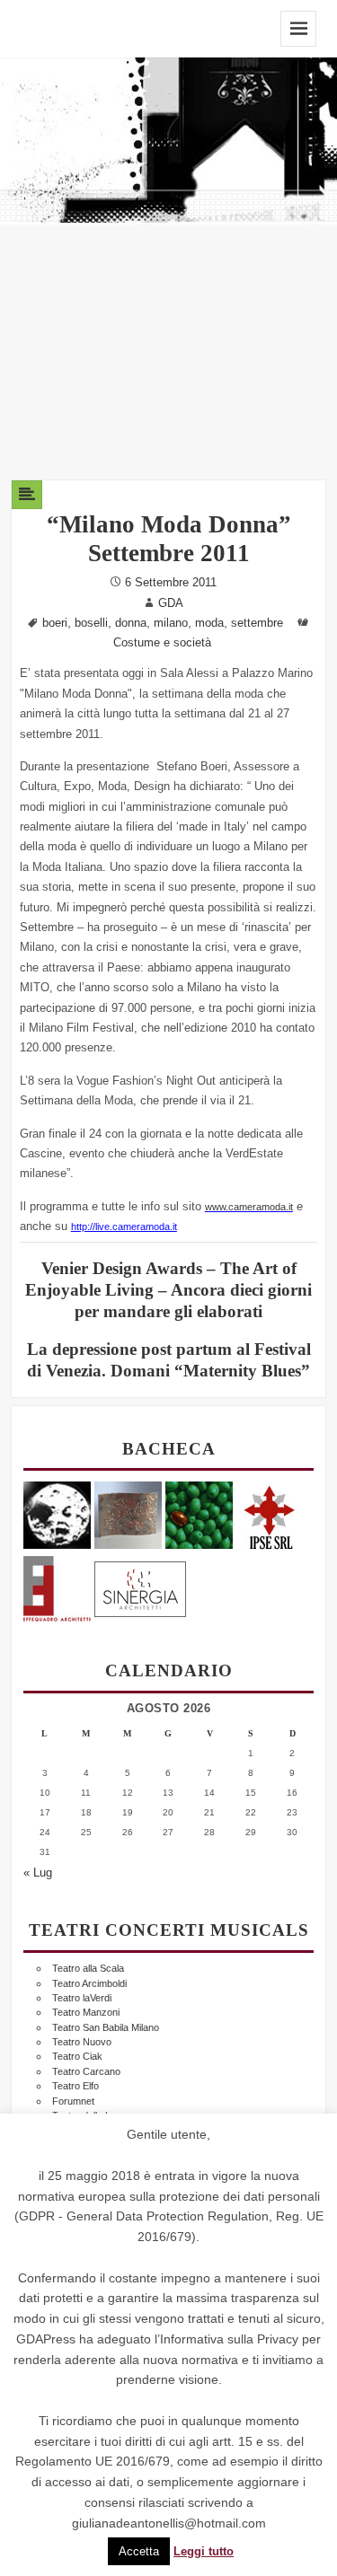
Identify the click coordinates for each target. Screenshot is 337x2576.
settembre (257, 623)
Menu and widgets (298, 29)
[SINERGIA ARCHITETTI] (140, 1586)
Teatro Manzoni (86, 2012)
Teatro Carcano (86, 2071)
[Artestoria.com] (128, 1514)
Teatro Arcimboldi (89, 1983)
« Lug (38, 1873)
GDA (171, 603)
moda (209, 623)
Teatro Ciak (77, 2056)
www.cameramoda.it (249, 1207)
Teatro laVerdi (82, 1998)
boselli (91, 623)
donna (131, 623)
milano (171, 623)
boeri (55, 623)
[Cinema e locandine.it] (57, 1514)
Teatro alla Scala (88, 1968)
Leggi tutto (204, 2552)
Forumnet (73, 2101)
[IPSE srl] (270, 1514)
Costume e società (162, 643)
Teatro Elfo (75, 2086)
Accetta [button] (139, 2551)
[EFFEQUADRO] (57, 1586)
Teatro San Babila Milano (106, 2027)
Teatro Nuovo (82, 2042)
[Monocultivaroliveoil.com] (199, 1514)
